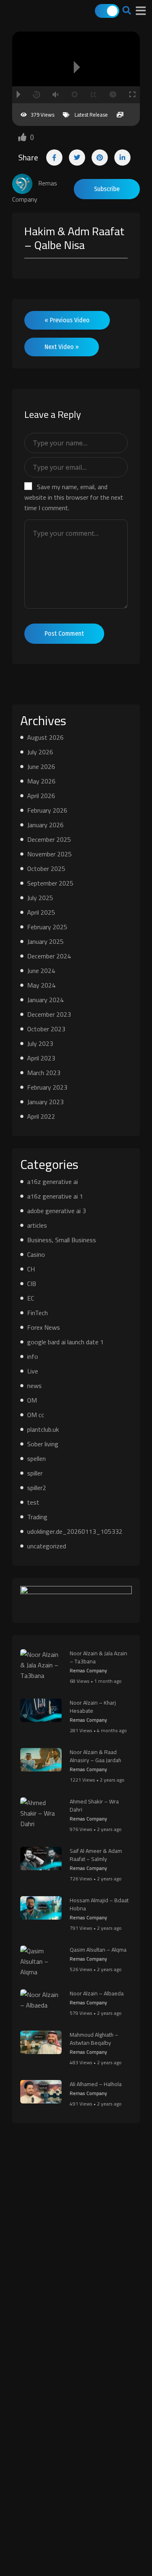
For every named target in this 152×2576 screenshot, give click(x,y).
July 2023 (40, 1043)
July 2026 (40, 752)
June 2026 (41, 766)
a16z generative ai (52, 1182)
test (33, 1502)
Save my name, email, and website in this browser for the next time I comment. (74, 497)
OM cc (36, 1415)
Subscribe (107, 189)
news (34, 1386)
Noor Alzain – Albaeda (97, 1993)
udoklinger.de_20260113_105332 (75, 1531)
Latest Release (91, 115)
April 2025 (41, 912)
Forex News (44, 1327)
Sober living (43, 1444)
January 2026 (45, 825)
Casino (36, 1254)
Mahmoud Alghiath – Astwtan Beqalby (94, 2039)
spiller (35, 1473)
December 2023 (49, 1014)
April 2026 (41, 796)
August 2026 (45, 737)
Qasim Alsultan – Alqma (98, 1950)
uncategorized (47, 1546)
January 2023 (45, 1102)
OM (32, 1400)
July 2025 (40, 898)
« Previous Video (67, 320)
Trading (37, 1517)
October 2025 (46, 869)
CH (31, 1269)
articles (37, 1225)
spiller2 (37, 1488)
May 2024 (41, 985)
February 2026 (47, 810)
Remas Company (88, 1670)
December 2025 (49, 839)
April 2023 (41, 1058)
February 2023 (47, 1087)
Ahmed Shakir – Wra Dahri (94, 1805)
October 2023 (46, 1029)
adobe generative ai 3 (57, 1211)
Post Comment (64, 633)
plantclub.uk (43, 1429)
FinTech (37, 1313)
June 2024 (41, 971)
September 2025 (50, 883)
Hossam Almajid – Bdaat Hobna (99, 1904)
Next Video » (62, 347)
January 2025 (45, 941)
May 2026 (41, 781)
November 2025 (49, 854)
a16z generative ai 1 (55, 1196)
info (33, 1356)
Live (33, 1371)
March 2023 (44, 1073)
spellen (36, 1458)
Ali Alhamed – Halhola (96, 2084)
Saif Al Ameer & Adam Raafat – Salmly (96, 1855)
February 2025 (47, 927)
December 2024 (49, 956)
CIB (32, 1284)
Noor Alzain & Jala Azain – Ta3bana (98, 1657)
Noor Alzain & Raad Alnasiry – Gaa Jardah (95, 1756)
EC (31, 1298)
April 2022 (41, 1116)
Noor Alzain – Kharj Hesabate (93, 1707)
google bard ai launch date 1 (65, 1342)
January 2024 (45, 1000)
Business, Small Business (62, 1240)
